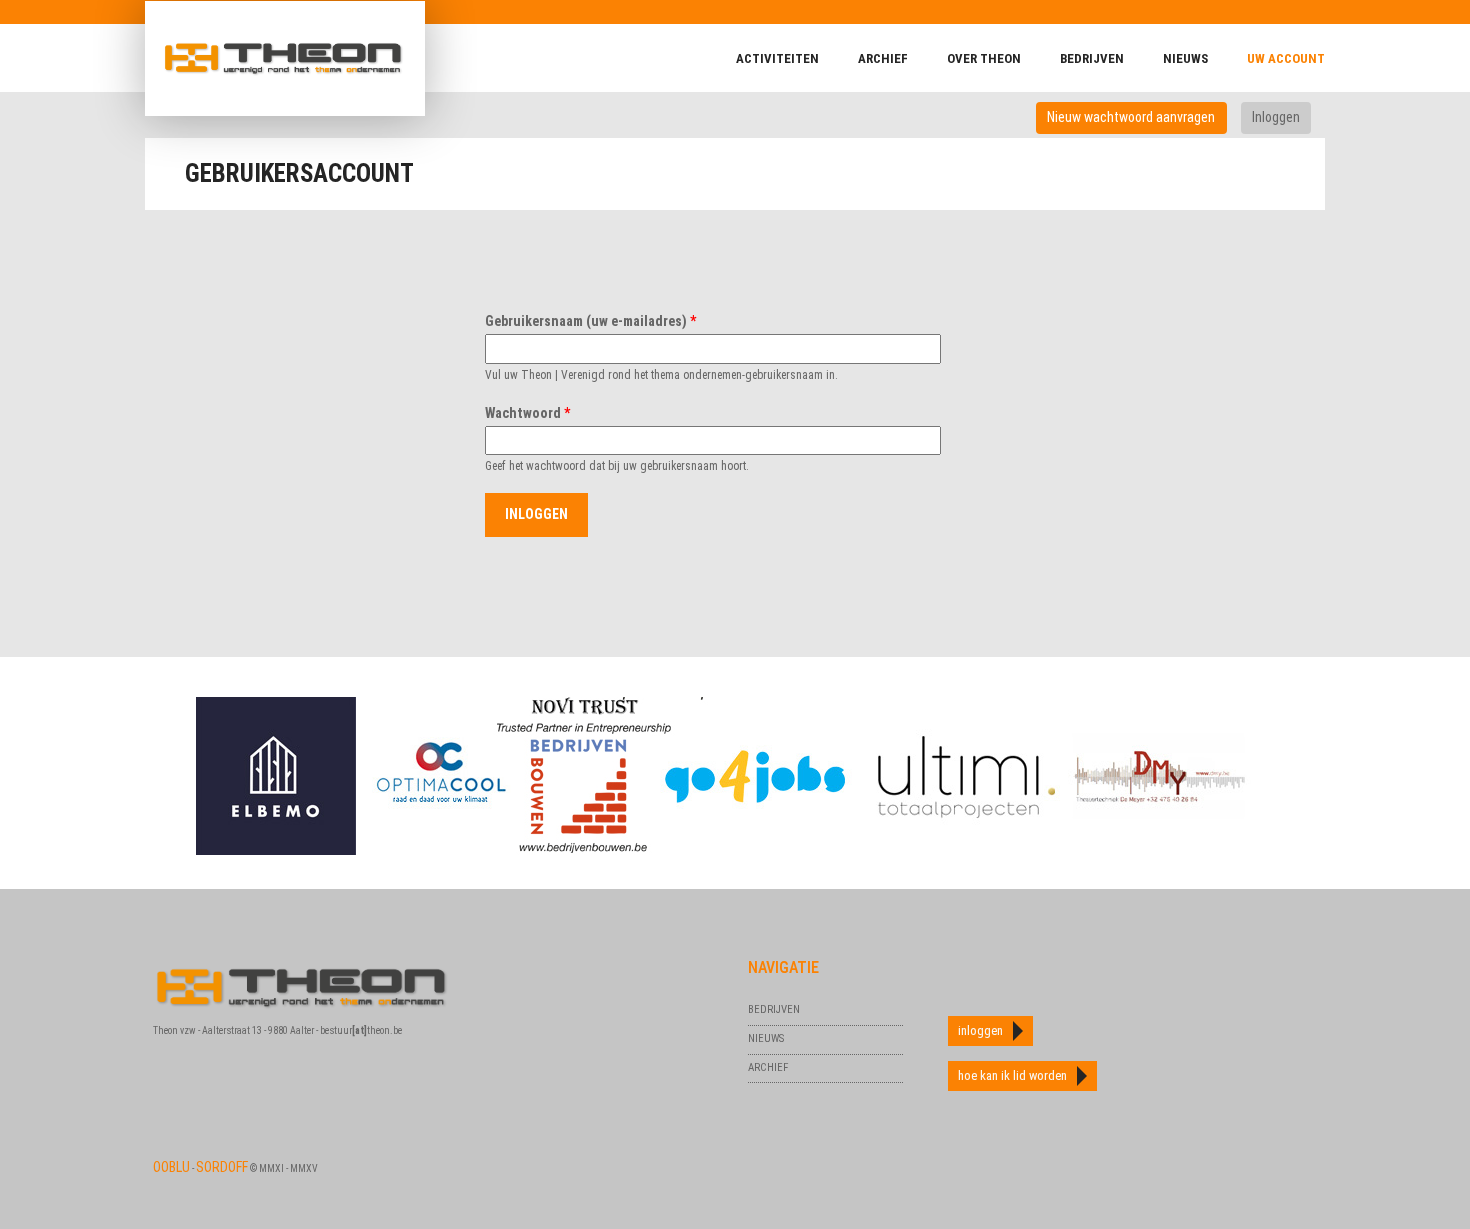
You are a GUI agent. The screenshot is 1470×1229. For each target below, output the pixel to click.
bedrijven (1092, 58)
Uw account (1286, 58)
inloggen (980, 1030)
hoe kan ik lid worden (1012, 1075)
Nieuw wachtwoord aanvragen (1131, 117)
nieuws (766, 1038)
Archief (883, 58)
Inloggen (1281, 117)
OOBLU (171, 1167)
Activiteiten (777, 58)
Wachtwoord (527, 413)
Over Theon (984, 58)
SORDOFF (222, 1167)
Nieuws (1185, 58)
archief (768, 1067)
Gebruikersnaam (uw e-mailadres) (590, 321)
